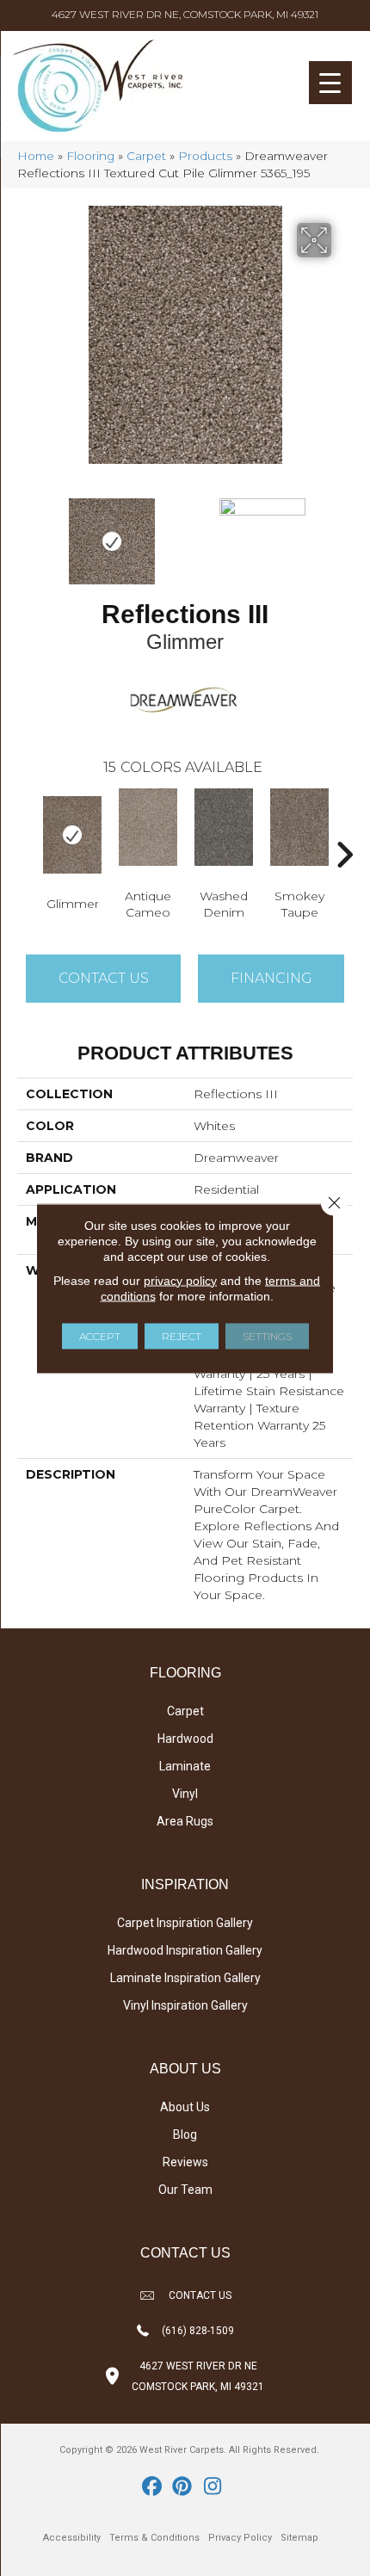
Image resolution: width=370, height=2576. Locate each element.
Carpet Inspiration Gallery (185, 1923)
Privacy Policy (240, 2538)
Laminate (185, 1766)
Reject (182, 1335)
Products (205, 156)
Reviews (185, 2162)
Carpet (146, 156)
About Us (185, 2107)
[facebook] (153, 2487)
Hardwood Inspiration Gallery (185, 1950)
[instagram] (213, 2487)
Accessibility (72, 2538)
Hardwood (185, 1739)
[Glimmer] (72, 835)
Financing (271, 978)
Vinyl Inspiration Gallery (185, 2005)
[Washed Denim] (224, 827)
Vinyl (185, 1794)
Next (344, 533)
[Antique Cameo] (148, 827)
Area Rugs (185, 1821)
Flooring (90, 156)
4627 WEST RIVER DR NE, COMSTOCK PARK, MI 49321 (185, 14)
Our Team (185, 2190)
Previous (26, 533)
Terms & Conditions (154, 2538)
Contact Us (104, 978)
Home (36, 156)
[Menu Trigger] (330, 83)
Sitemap (299, 2538)
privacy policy (180, 1280)
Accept (100, 1335)
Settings (267, 1335)
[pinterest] (183, 2487)
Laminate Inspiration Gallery (185, 1978)
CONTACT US (200, 2295)
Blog (185, 2134)
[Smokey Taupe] (299, 827)
